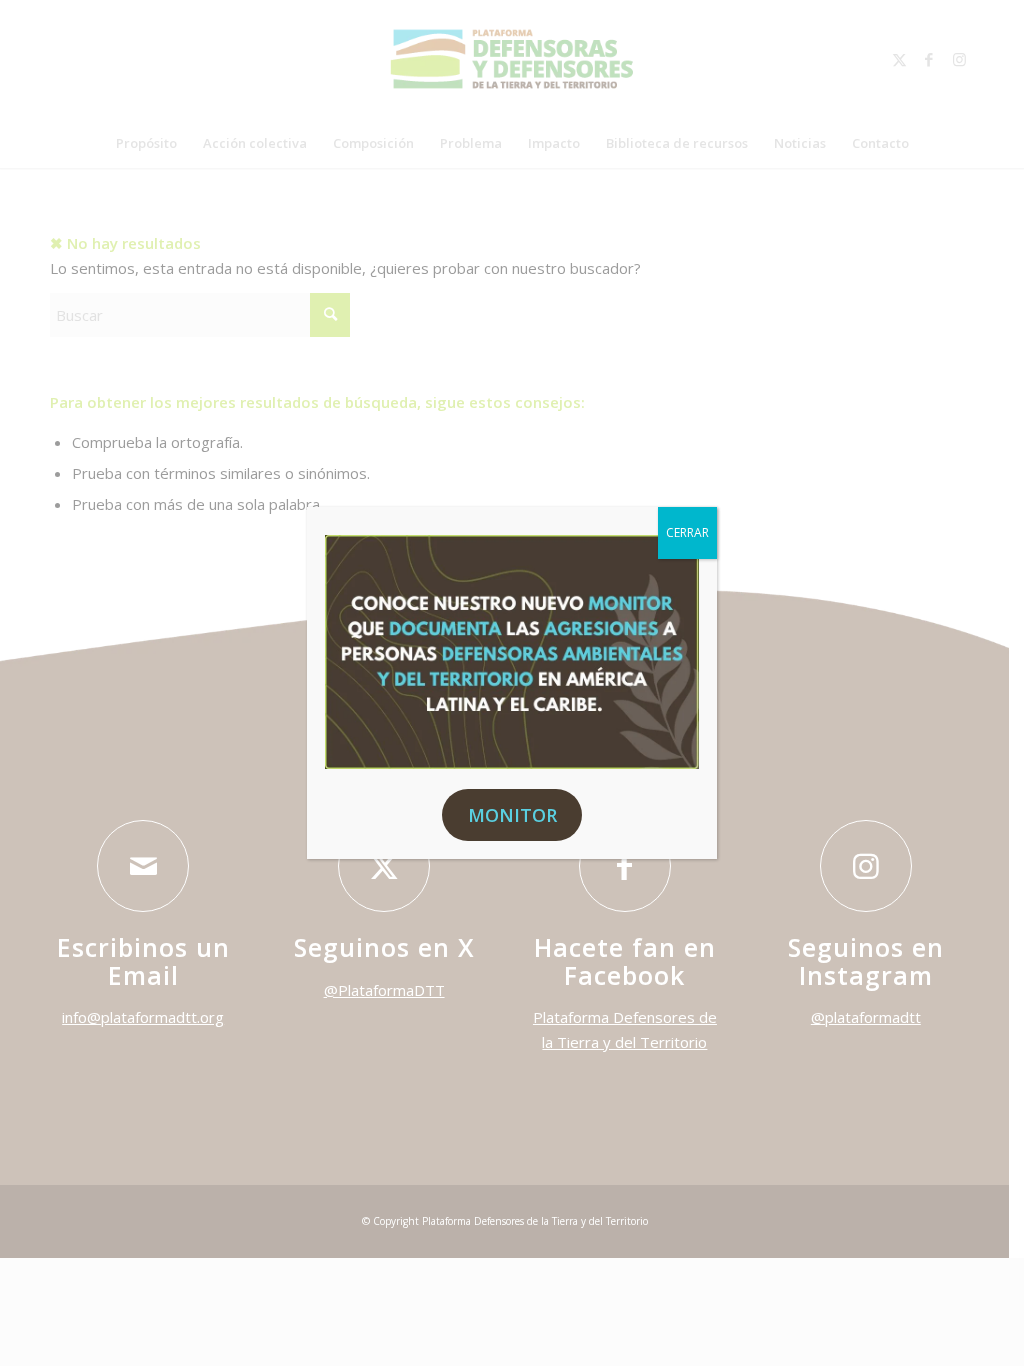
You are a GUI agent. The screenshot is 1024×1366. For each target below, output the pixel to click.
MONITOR (512, 815)
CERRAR (687, 532)
